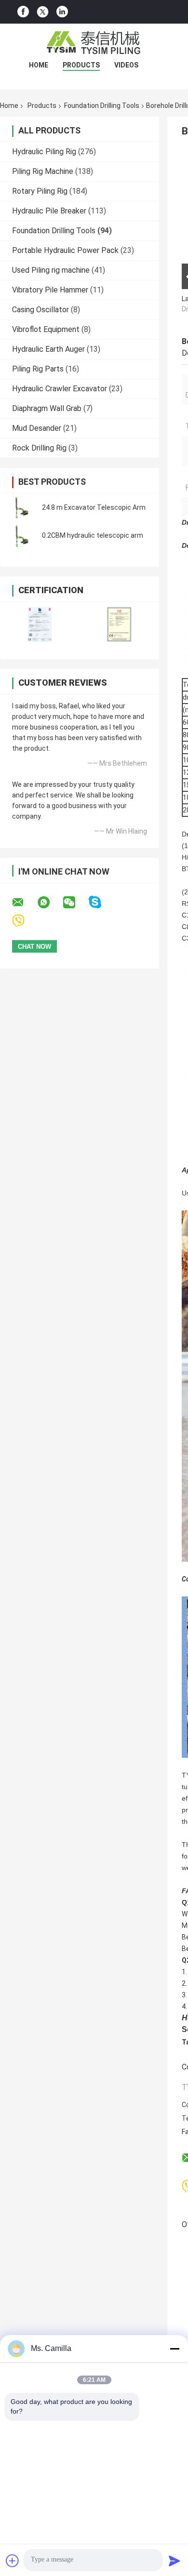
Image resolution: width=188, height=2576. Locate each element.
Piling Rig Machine (43, 171)
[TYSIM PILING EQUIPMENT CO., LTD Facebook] (23, 12)
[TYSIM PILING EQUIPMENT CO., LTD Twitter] (43, 12)
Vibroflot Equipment (46, 329)
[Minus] (175, 2349)
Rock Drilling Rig (39, 448)
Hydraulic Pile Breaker (49, 211)
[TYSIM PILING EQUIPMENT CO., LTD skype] (101, 902)
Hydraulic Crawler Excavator (60, 389)
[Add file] (13, 2561)
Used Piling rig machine (51, 270)
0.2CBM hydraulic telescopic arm (93, 535)
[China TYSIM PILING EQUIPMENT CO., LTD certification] (40, 624)
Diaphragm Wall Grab (47, 408)
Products (81, 65)
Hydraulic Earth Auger (48, 349)
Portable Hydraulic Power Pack (65, 250)
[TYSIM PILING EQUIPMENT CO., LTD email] (24, 903)
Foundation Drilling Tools (102, 106)
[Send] (175, 2561)
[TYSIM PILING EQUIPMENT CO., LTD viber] (24, 921)
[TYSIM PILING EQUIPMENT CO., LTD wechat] (75, 903)
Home (39, 65)
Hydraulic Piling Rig (44, 152)
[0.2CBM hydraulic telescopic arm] (22, 535)
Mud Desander (37, 428)
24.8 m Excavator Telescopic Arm (94, 507)
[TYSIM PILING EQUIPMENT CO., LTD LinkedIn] (62, 12)
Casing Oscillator (40, 310)
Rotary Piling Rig (40, 191)
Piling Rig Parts (38, 369)
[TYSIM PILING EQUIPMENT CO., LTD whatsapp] (50, 903)
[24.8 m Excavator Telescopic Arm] (22, 507)
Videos (126, 65)
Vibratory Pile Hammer (50, 290)
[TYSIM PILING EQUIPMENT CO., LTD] (94, 43)
